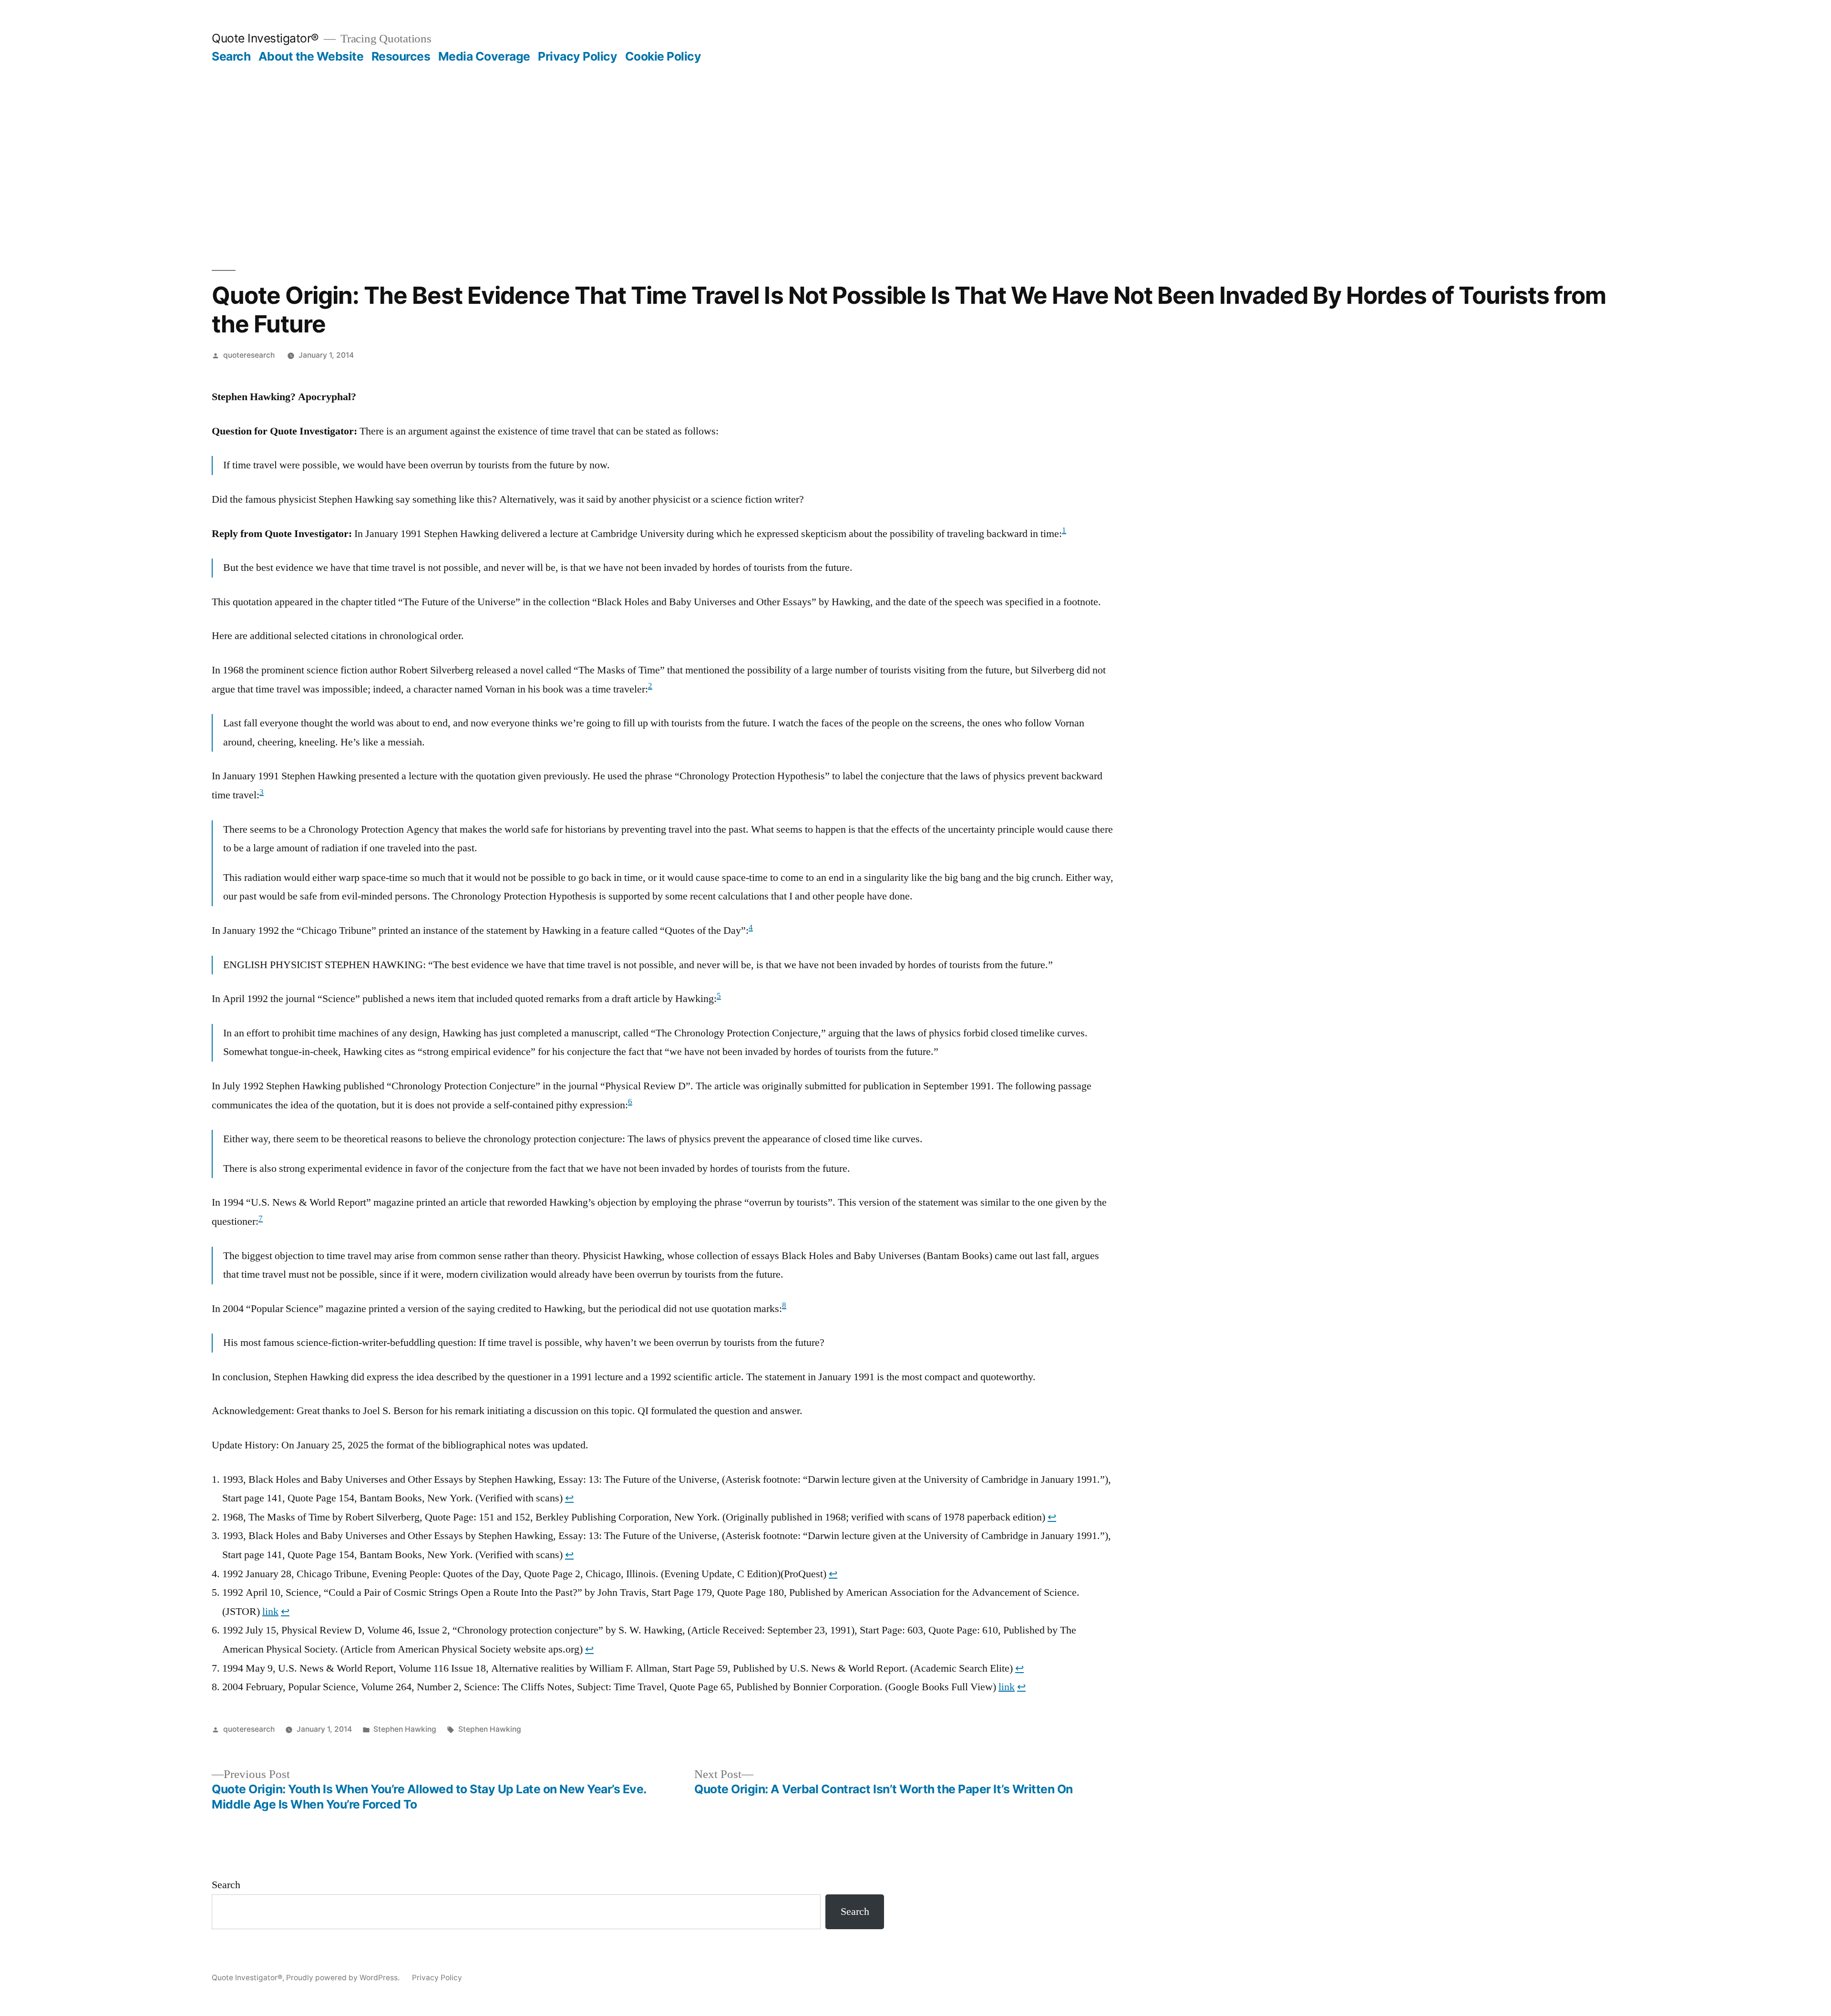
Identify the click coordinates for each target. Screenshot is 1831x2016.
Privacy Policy (577, 56)
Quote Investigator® (265, 38)
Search (231, 56)
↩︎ (569, 1498)
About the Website (311, 56)
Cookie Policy (663, 56)
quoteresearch (249, 355)
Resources (401, 56)
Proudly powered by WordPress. (344, 1978)
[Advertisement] (915, 135)
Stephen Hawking (405, 1729)
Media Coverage (484, 56)
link (270, 1612)
